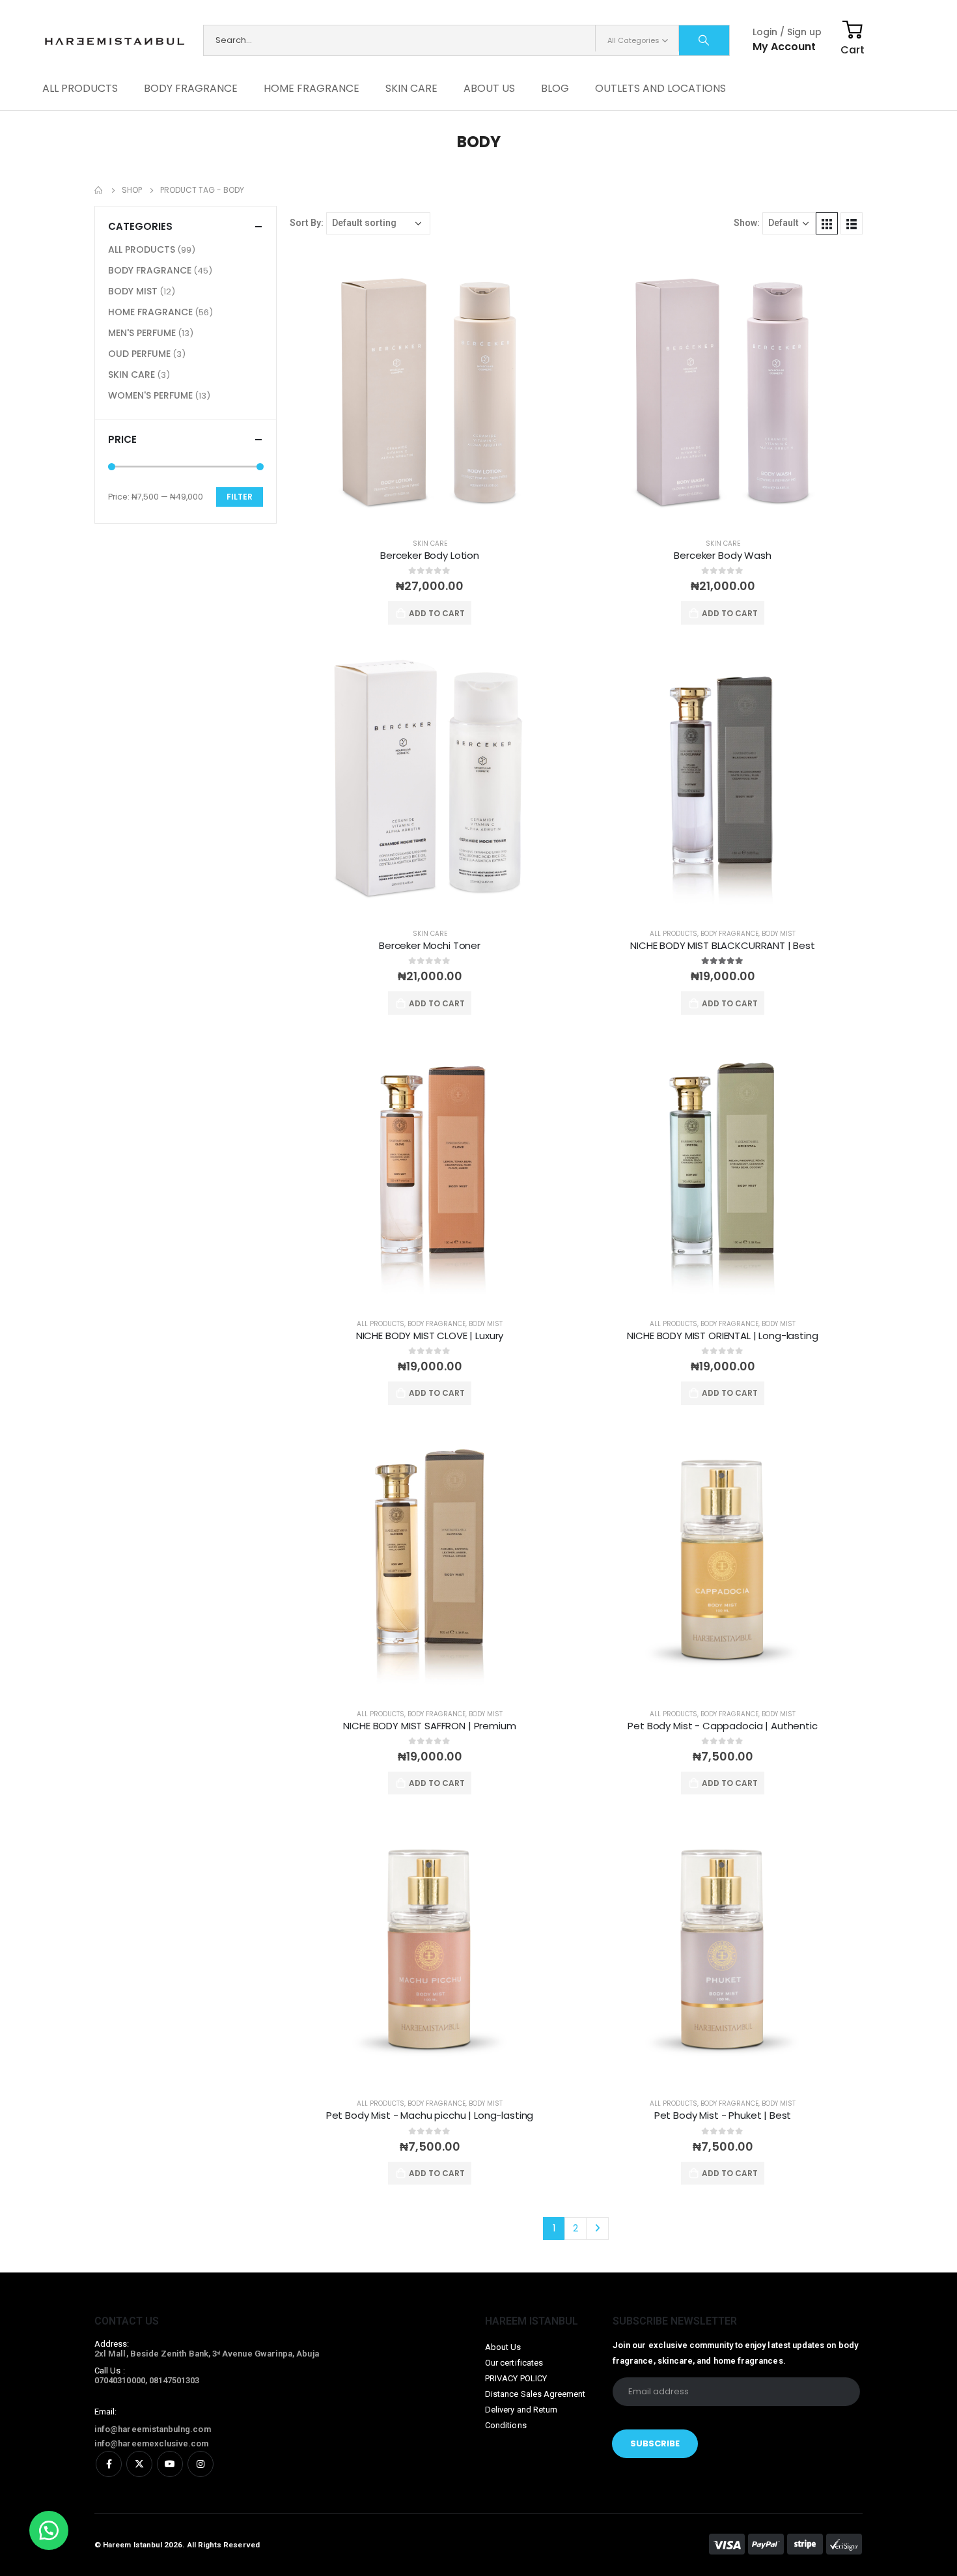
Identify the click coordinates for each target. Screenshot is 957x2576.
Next (597, 2229)
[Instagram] (201, 2464)
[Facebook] (109, 2464)
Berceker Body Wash (722, 555)
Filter (240, 497)
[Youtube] (170, 2464)
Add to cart (437, 613)
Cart (853, 50)
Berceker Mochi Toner (430, 945)
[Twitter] (139, 2464)
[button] (49, 2530)
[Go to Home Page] (99, 190)
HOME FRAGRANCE (312, 88)
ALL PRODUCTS (80, 88)
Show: (747, 223)
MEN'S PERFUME (142, 333)
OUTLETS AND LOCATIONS (660, 88)
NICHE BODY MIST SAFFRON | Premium (429, 1726)
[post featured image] (430, 388)
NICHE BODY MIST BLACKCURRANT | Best (723, 945)
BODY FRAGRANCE (191, 88)
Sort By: (307, 223)
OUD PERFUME (139, 354)
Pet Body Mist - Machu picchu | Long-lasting (430, 2115)
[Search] (704, 40)
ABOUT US (489, 88)
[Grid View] (827, 223)
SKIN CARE (411, 88)
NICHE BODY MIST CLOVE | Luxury (430, 1336)
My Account (784, 47)
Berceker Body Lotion (430, 555)
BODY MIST (779, 934)
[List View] (852, 223)
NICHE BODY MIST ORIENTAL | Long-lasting (722, 1336)
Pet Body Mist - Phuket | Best (723, 2115)
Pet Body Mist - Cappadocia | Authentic (722, 1726)
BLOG (555, 88)
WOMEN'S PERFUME (150, 395)
